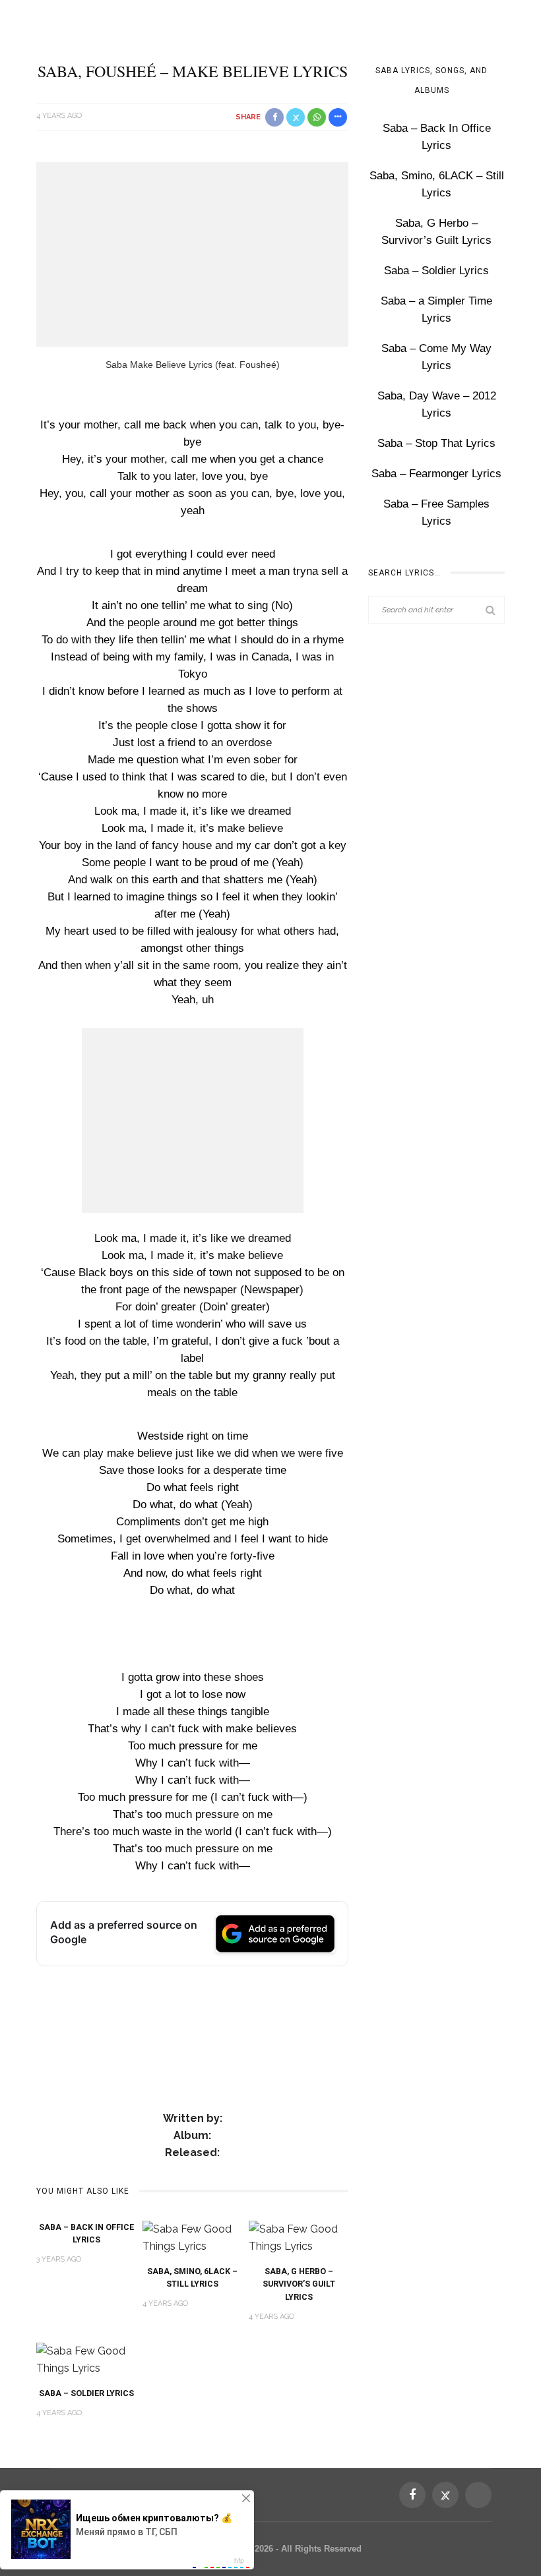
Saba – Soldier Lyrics (86, 2393)
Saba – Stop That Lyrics (436, 443)
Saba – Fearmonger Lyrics (436, 474)
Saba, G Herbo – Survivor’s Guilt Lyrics (299, 2284)
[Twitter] (445, 2495)
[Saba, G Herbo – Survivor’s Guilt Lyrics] (299, 2237)
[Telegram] (478, 2495)
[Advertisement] (192, 254)
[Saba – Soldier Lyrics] (86, 2359)
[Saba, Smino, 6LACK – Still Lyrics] (192, 2237)
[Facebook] (412, 2495)
